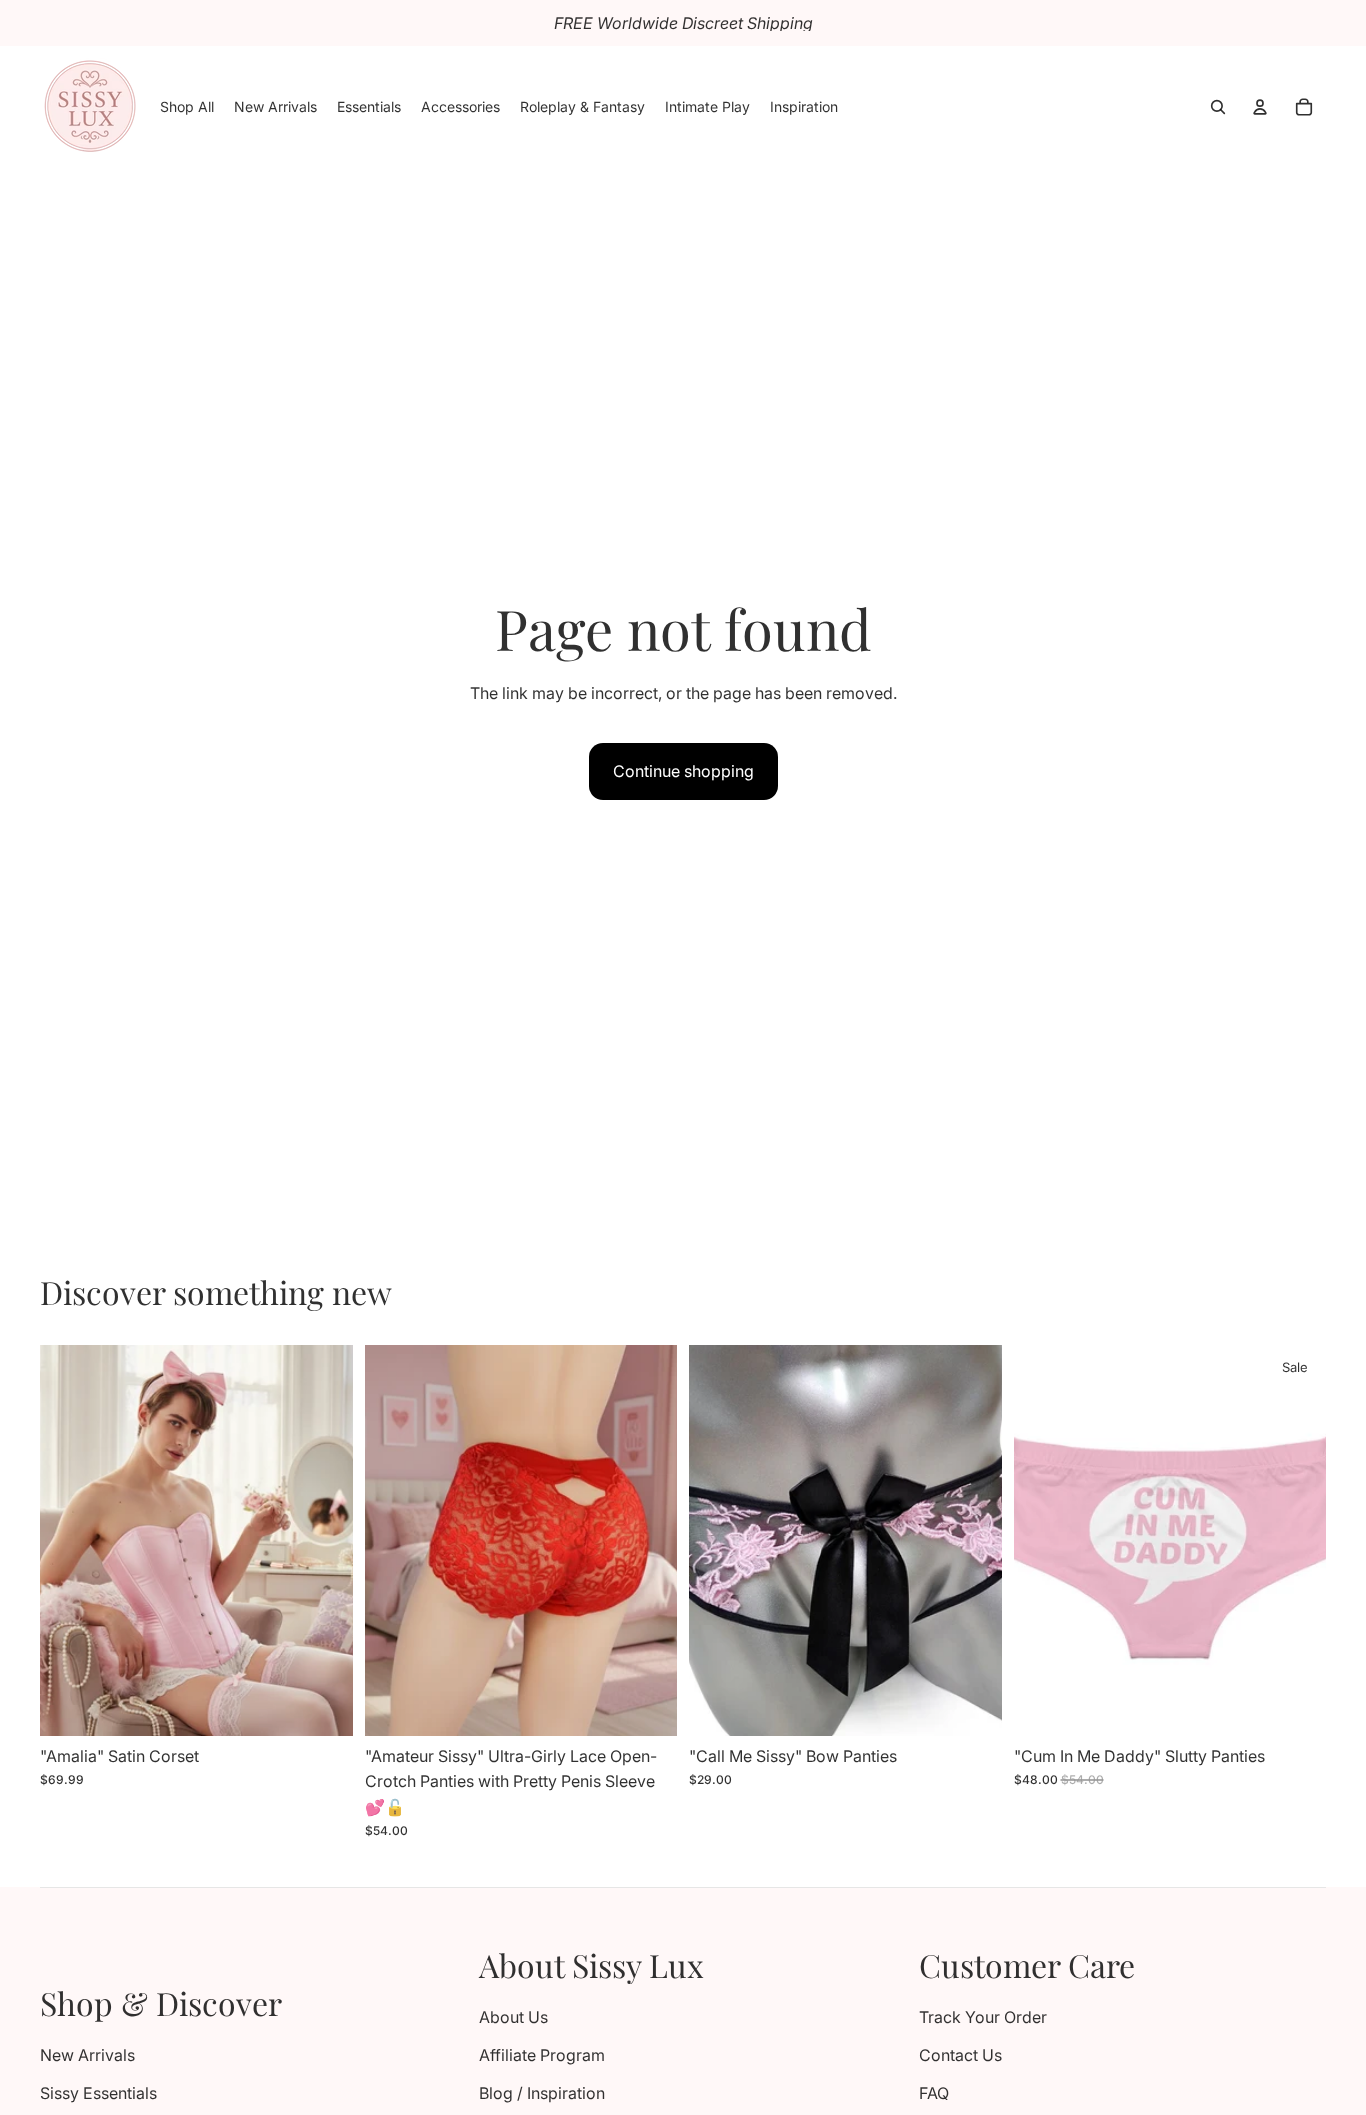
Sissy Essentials (98, 2093)
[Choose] (322, 1705)
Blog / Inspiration (542, 2093)
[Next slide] (323, 1540)
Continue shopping (683, 771)
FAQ (934, 2093)
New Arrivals (87, 2055)
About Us (513, 2017)
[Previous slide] (70, 1540)
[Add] (971, 1705)
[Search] (1218, 107)
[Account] (1260, 107)
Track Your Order (983, 2017)
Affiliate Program (542, 2055)
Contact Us (960, 2055)
